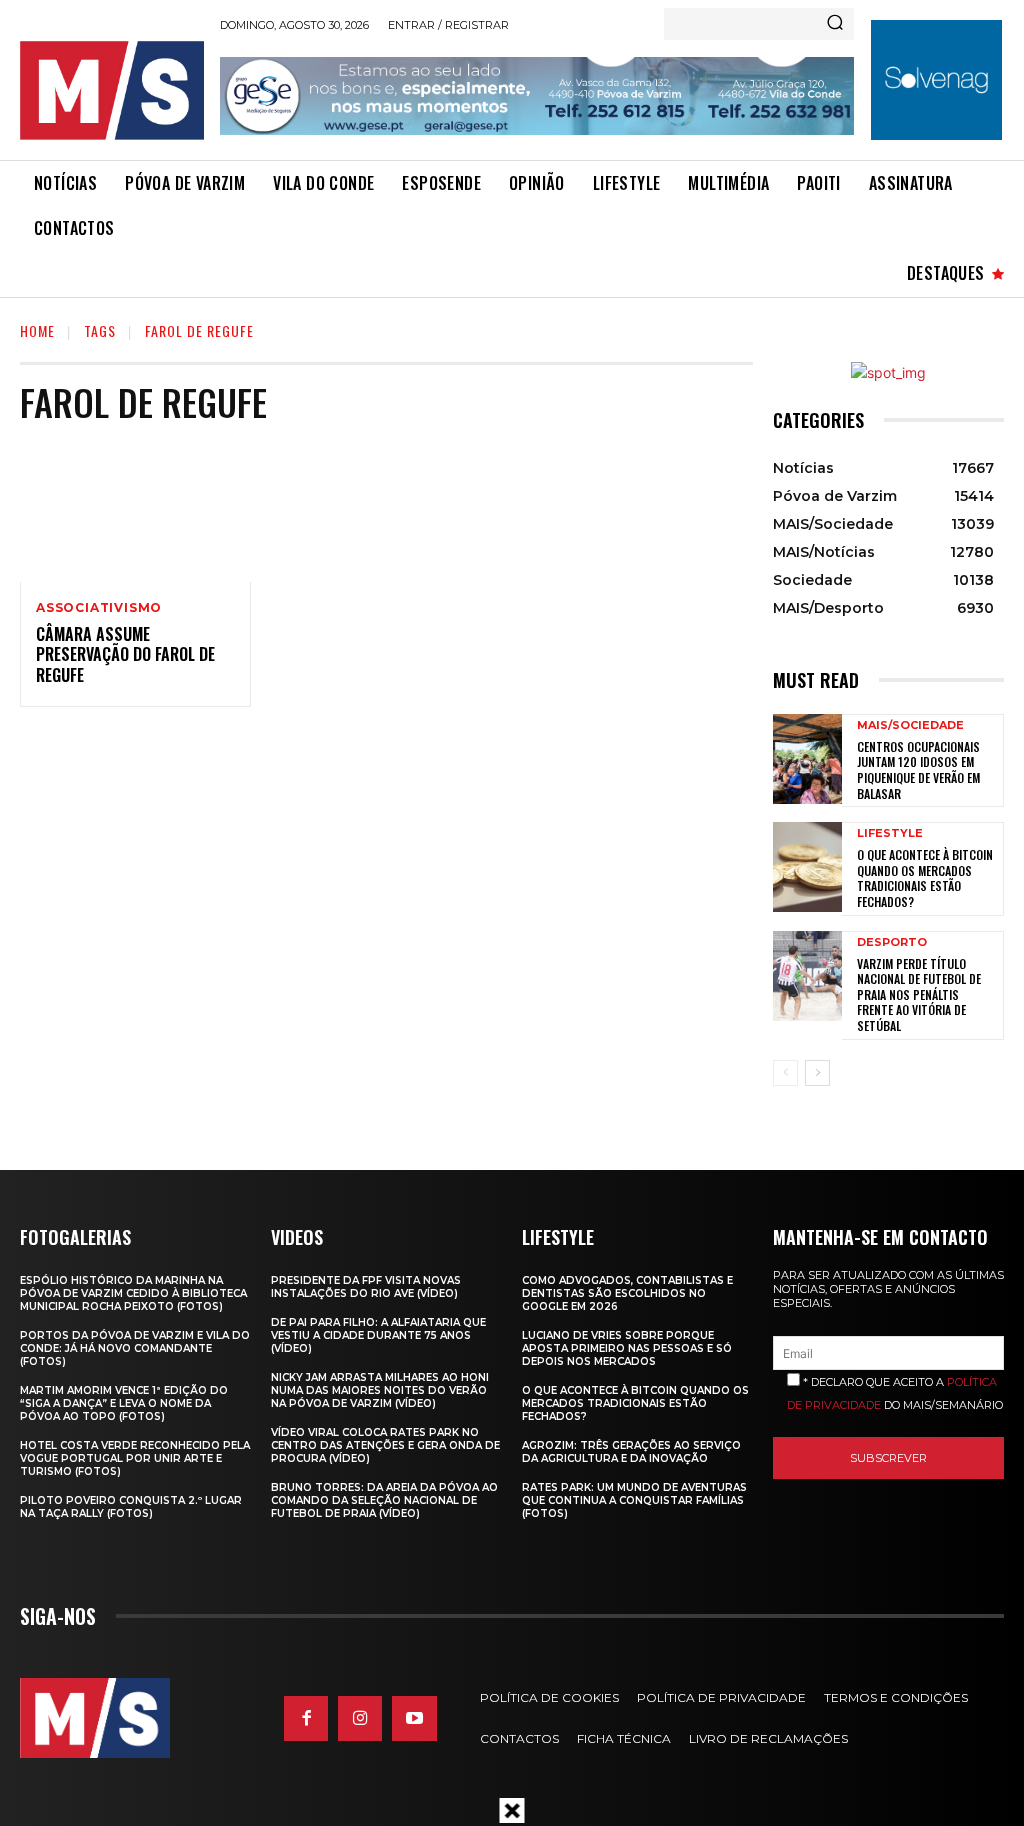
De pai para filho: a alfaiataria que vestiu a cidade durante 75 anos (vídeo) (378, 1335)
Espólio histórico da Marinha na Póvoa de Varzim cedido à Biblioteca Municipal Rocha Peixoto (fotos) (133, 1293)
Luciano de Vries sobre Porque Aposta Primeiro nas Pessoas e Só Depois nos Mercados (627, 1348)
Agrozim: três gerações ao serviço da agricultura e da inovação (631, 1452)
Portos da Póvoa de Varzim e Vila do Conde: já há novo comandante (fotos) (135, 1348)
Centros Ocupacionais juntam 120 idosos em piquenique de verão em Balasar (918, 770)
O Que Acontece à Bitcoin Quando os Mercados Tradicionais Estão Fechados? (925, 878)
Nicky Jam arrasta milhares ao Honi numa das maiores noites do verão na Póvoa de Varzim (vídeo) (380, 1390)
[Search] (835, 24)
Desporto (892, 942)
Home (37, 330)
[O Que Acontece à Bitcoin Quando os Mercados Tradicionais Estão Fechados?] (807, 867)
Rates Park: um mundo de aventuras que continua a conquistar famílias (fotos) (634, 1500)
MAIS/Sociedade (910, 725)
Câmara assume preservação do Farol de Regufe (125, 655)
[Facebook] (306, 1718)
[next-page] (817, 1073)
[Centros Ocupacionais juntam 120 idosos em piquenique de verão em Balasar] (807, 759)
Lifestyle (890, 833)
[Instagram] (360, 1718)
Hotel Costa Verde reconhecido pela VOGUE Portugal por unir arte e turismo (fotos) (135, 1458)
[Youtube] (414, 1718)
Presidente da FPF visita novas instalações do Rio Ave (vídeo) (366, 1287)
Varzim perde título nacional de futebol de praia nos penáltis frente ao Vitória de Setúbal (919, 994)
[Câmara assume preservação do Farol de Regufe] (135, 512)
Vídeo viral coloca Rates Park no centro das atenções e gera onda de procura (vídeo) (385, 1445)
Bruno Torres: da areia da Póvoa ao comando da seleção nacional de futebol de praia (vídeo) (384, 1500)
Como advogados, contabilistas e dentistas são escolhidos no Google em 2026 (627, 1293)
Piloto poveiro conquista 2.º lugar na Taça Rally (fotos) (131, 1507)
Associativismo (99, 608)
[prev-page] (785, 1073)
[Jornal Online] (112, 90)
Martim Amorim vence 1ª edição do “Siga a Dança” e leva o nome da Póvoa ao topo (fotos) (124, 1403)
